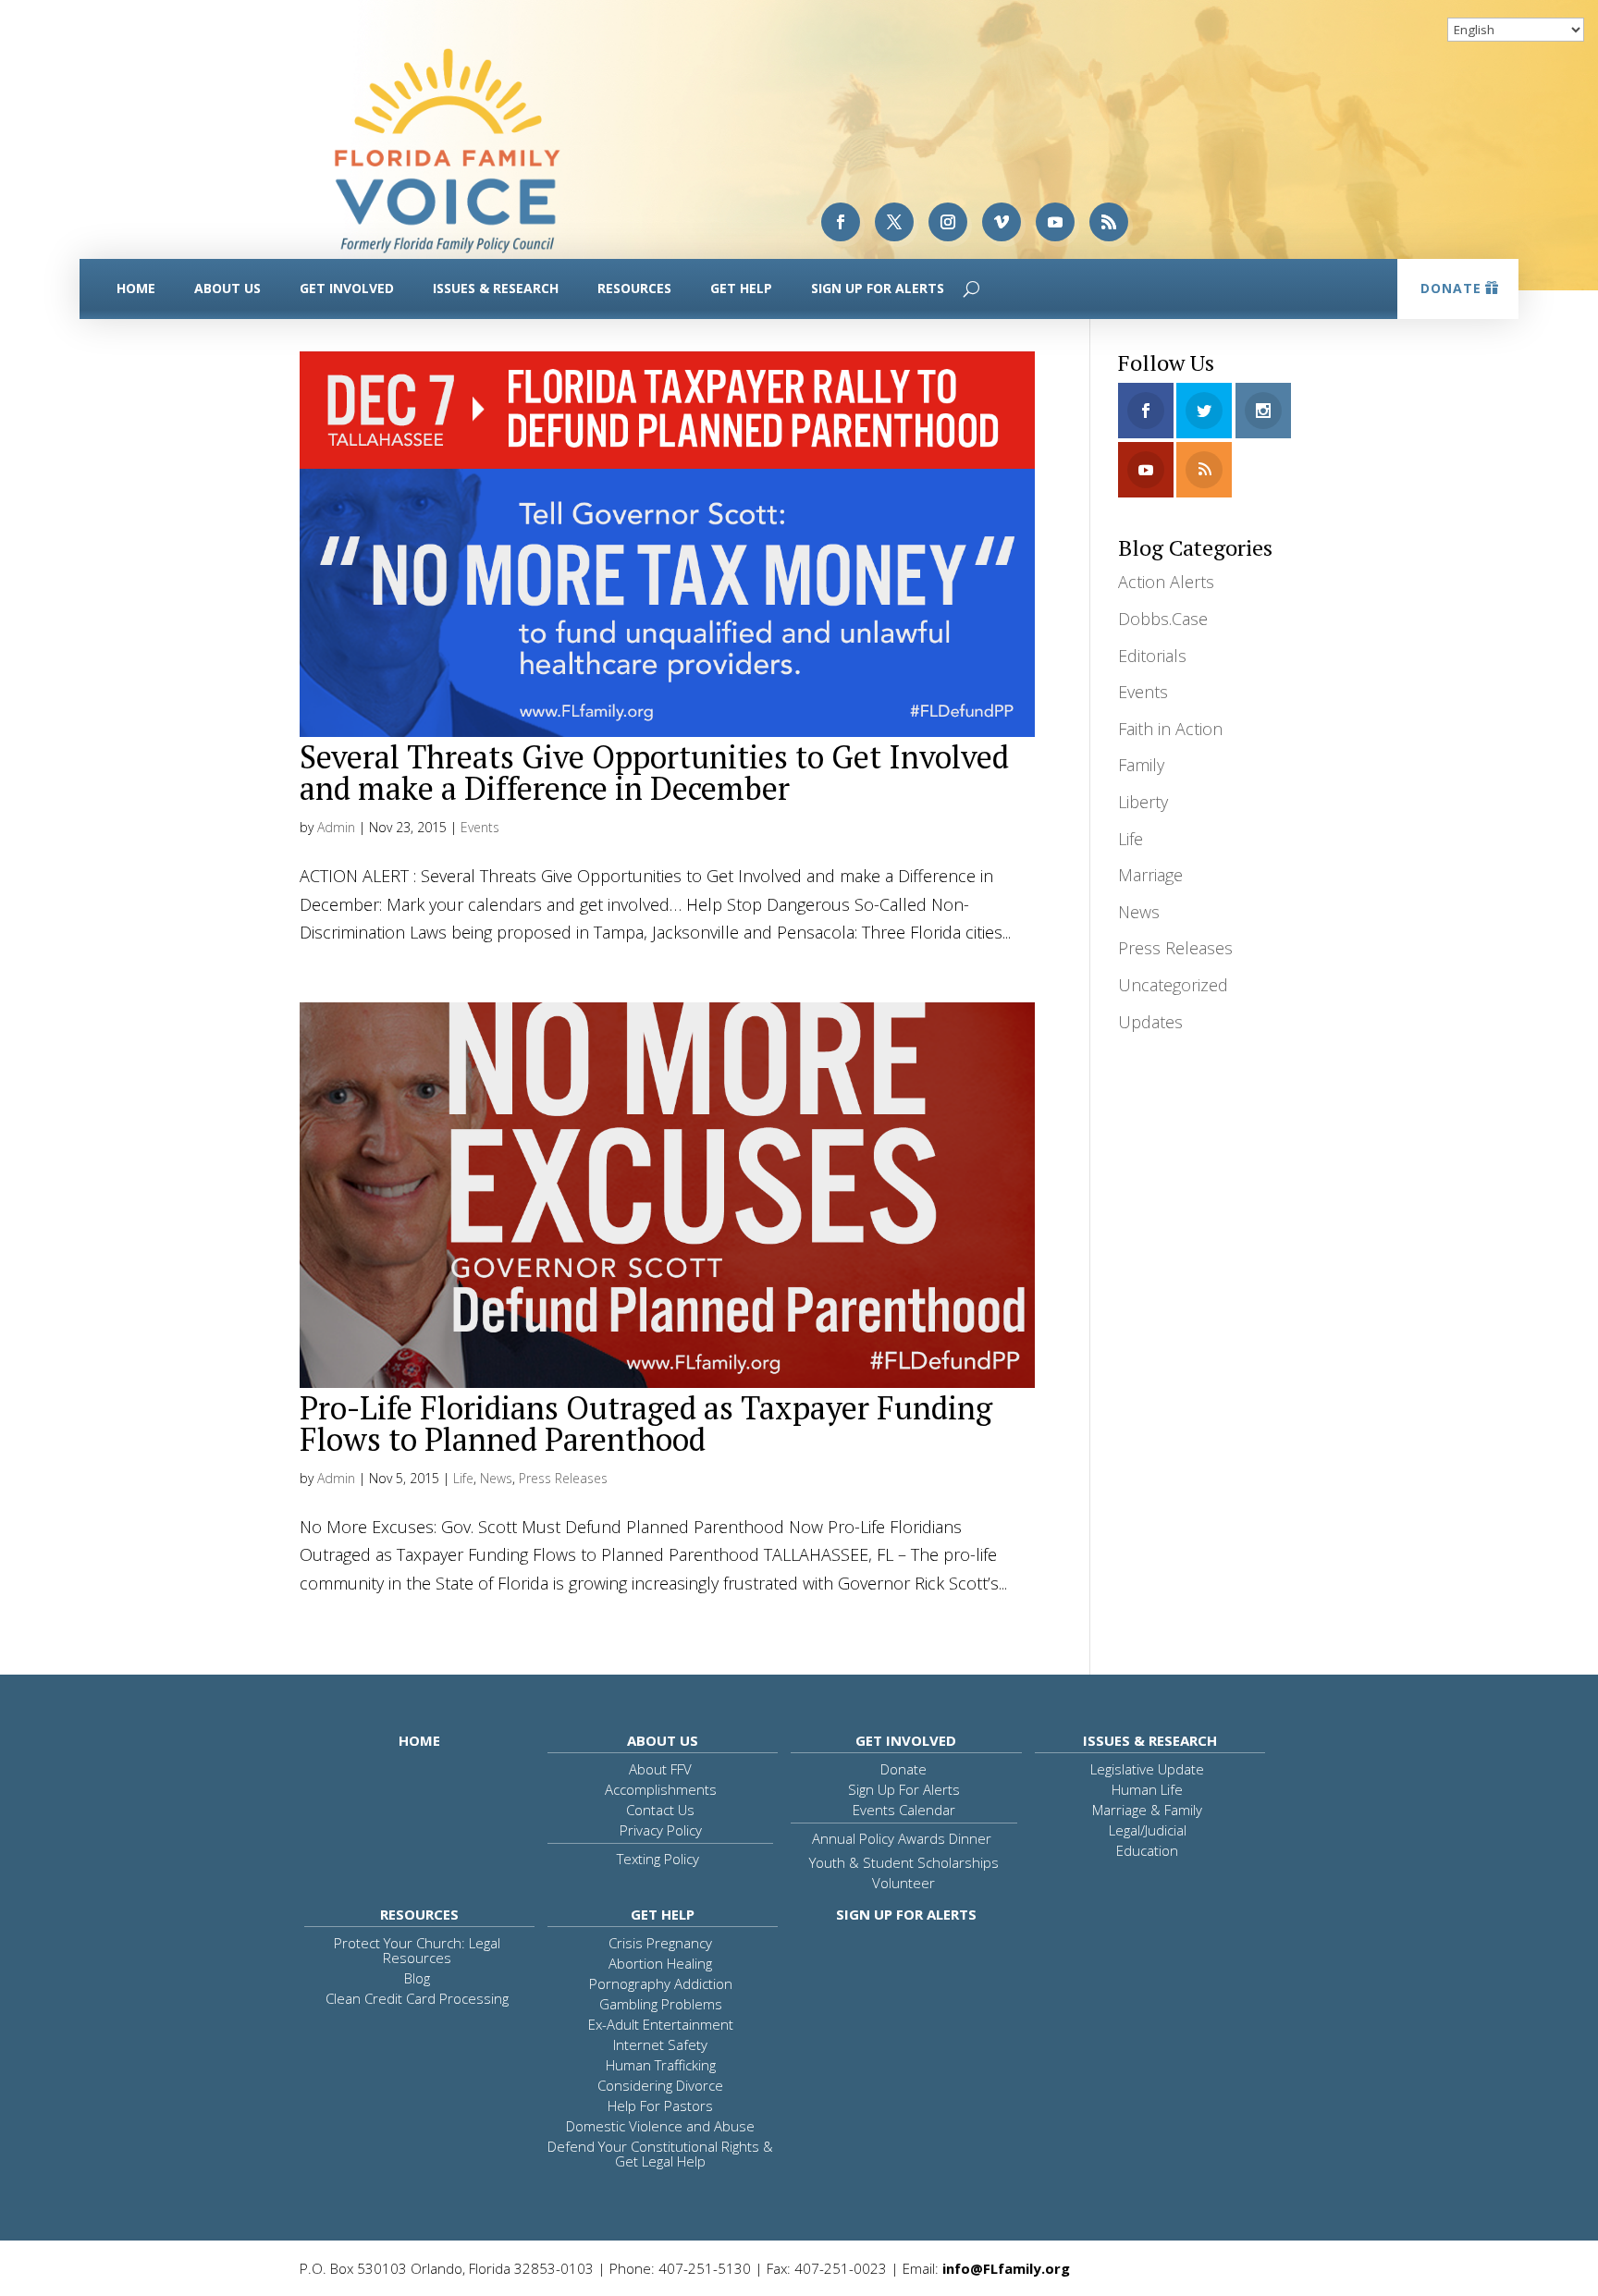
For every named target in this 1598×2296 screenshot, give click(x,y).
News (496, 1478)
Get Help (741, 288)
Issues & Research (496, 288)
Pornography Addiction (661, 1983)
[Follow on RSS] (1109, 222)
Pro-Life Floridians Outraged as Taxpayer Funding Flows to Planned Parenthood (646, 1424)
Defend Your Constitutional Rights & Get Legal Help (660, 2154)
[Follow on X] (894, 222)
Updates (1150, 1022)
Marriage (1150, 875)
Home (136, 288)
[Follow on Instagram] (948, 222)
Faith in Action (1170, 729)
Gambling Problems (661, 2004)
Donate (1451, 288)
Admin (336, 827)
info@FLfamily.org (1006, 2268)
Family (1141, 765)
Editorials (1152, 656)
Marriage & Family (1147, 1810)
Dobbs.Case (1163, 619)
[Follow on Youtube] (1055, 222)
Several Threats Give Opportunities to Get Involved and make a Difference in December (654, 773)
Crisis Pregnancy (660, 1943)
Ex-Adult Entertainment (661, 2024)
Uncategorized (1173, 985)
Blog (417, 1978)
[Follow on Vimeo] (1002, 222)
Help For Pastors (660, 2106)
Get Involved (347, 288)
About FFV (660, 1769)
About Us (227, 288)
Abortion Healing (660, 1963)
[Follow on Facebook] (841, 222)
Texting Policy (658, 1859)
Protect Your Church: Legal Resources (417, 1950)
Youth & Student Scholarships (904, 1862)
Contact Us (660, 1810)
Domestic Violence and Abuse (660, 2126)
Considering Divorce (660, 2085)
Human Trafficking (661, 2065)
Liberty (1143, 802)
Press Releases (563, 1478)
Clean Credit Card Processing (417, 1998)
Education (1147, 1850)
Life (463, 1478)
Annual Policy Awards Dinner (902, 1838)
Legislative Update (1147, 1769)
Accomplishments (661, 1789)
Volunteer (903, 1883)
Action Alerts (1166, 582)
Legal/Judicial (1148, 1830)
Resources (634, 288)
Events (480, 827)
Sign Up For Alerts (878, 288)
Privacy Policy (661, 1830)
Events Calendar (904, 1810)
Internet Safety (660, 2044)
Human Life (1147, 1789)
